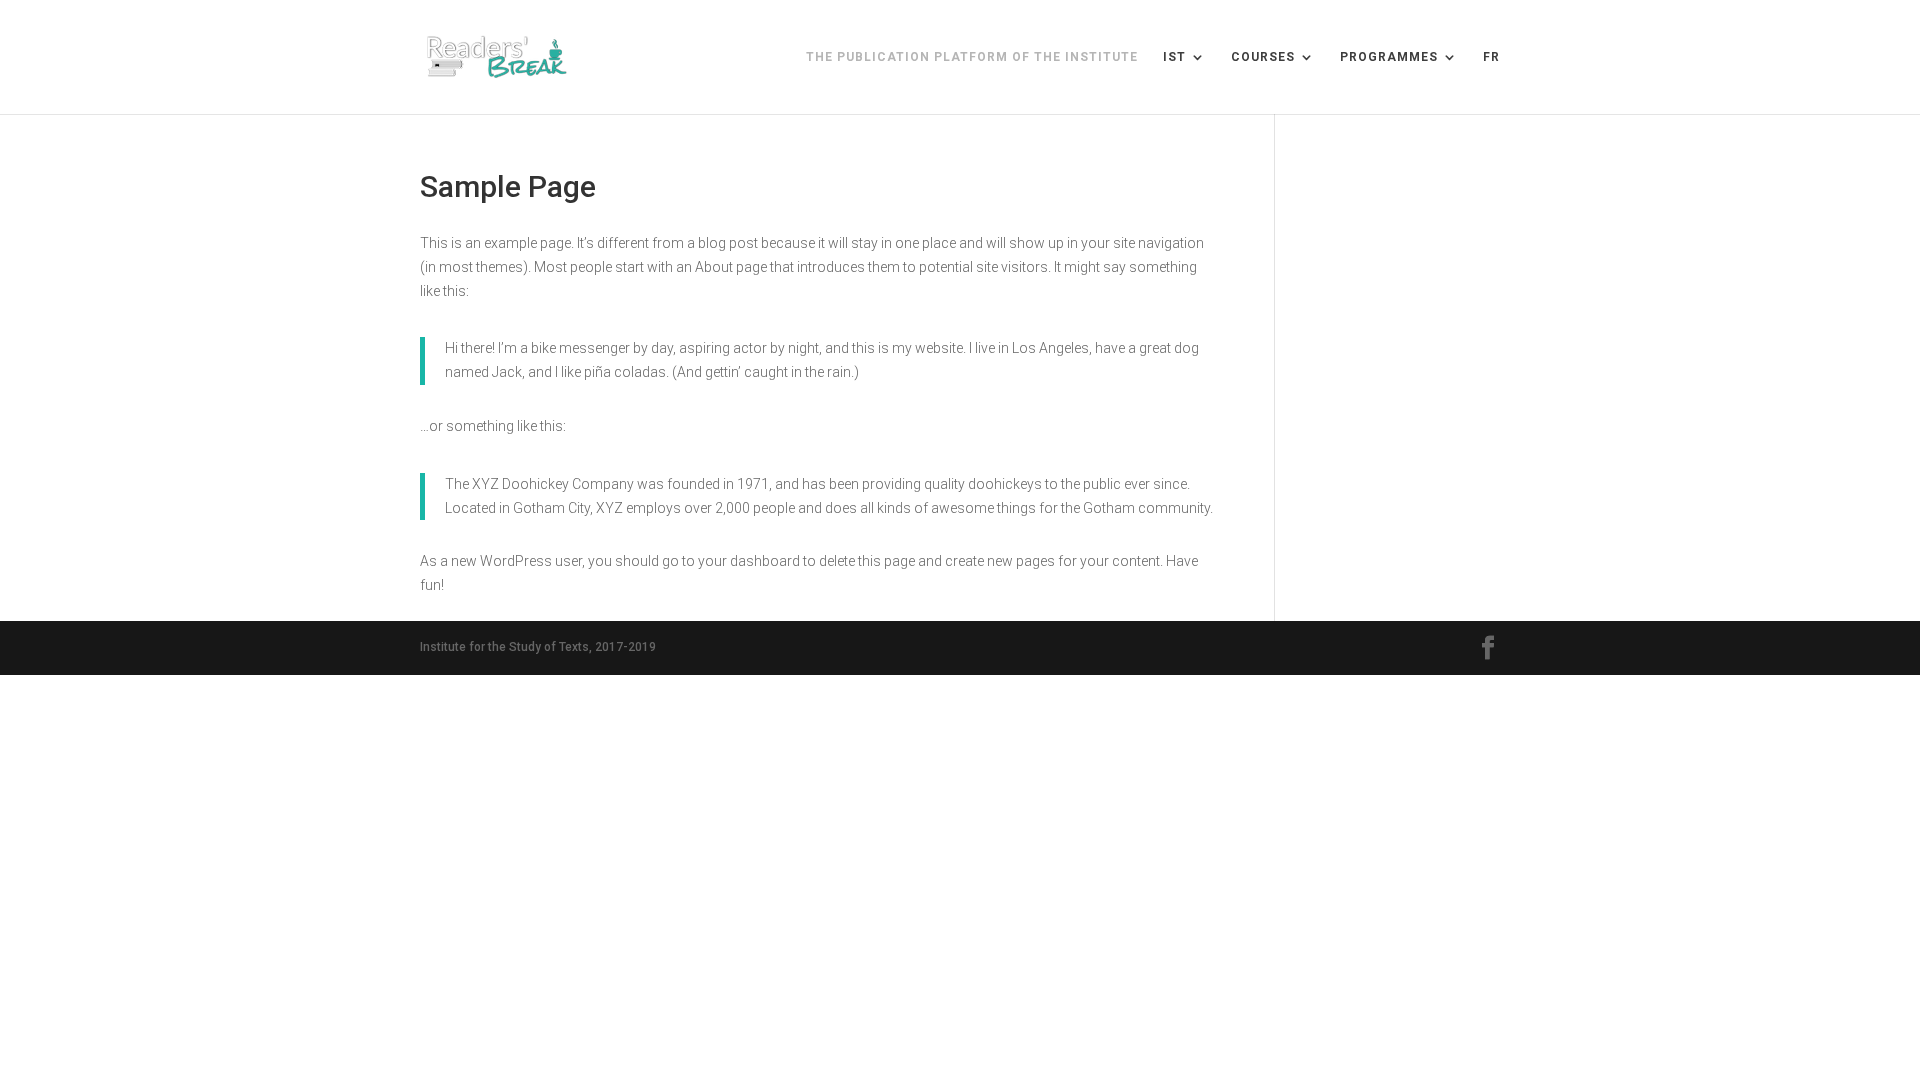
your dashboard (749, 561)
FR (1491, 57)
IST (1174, 57)
